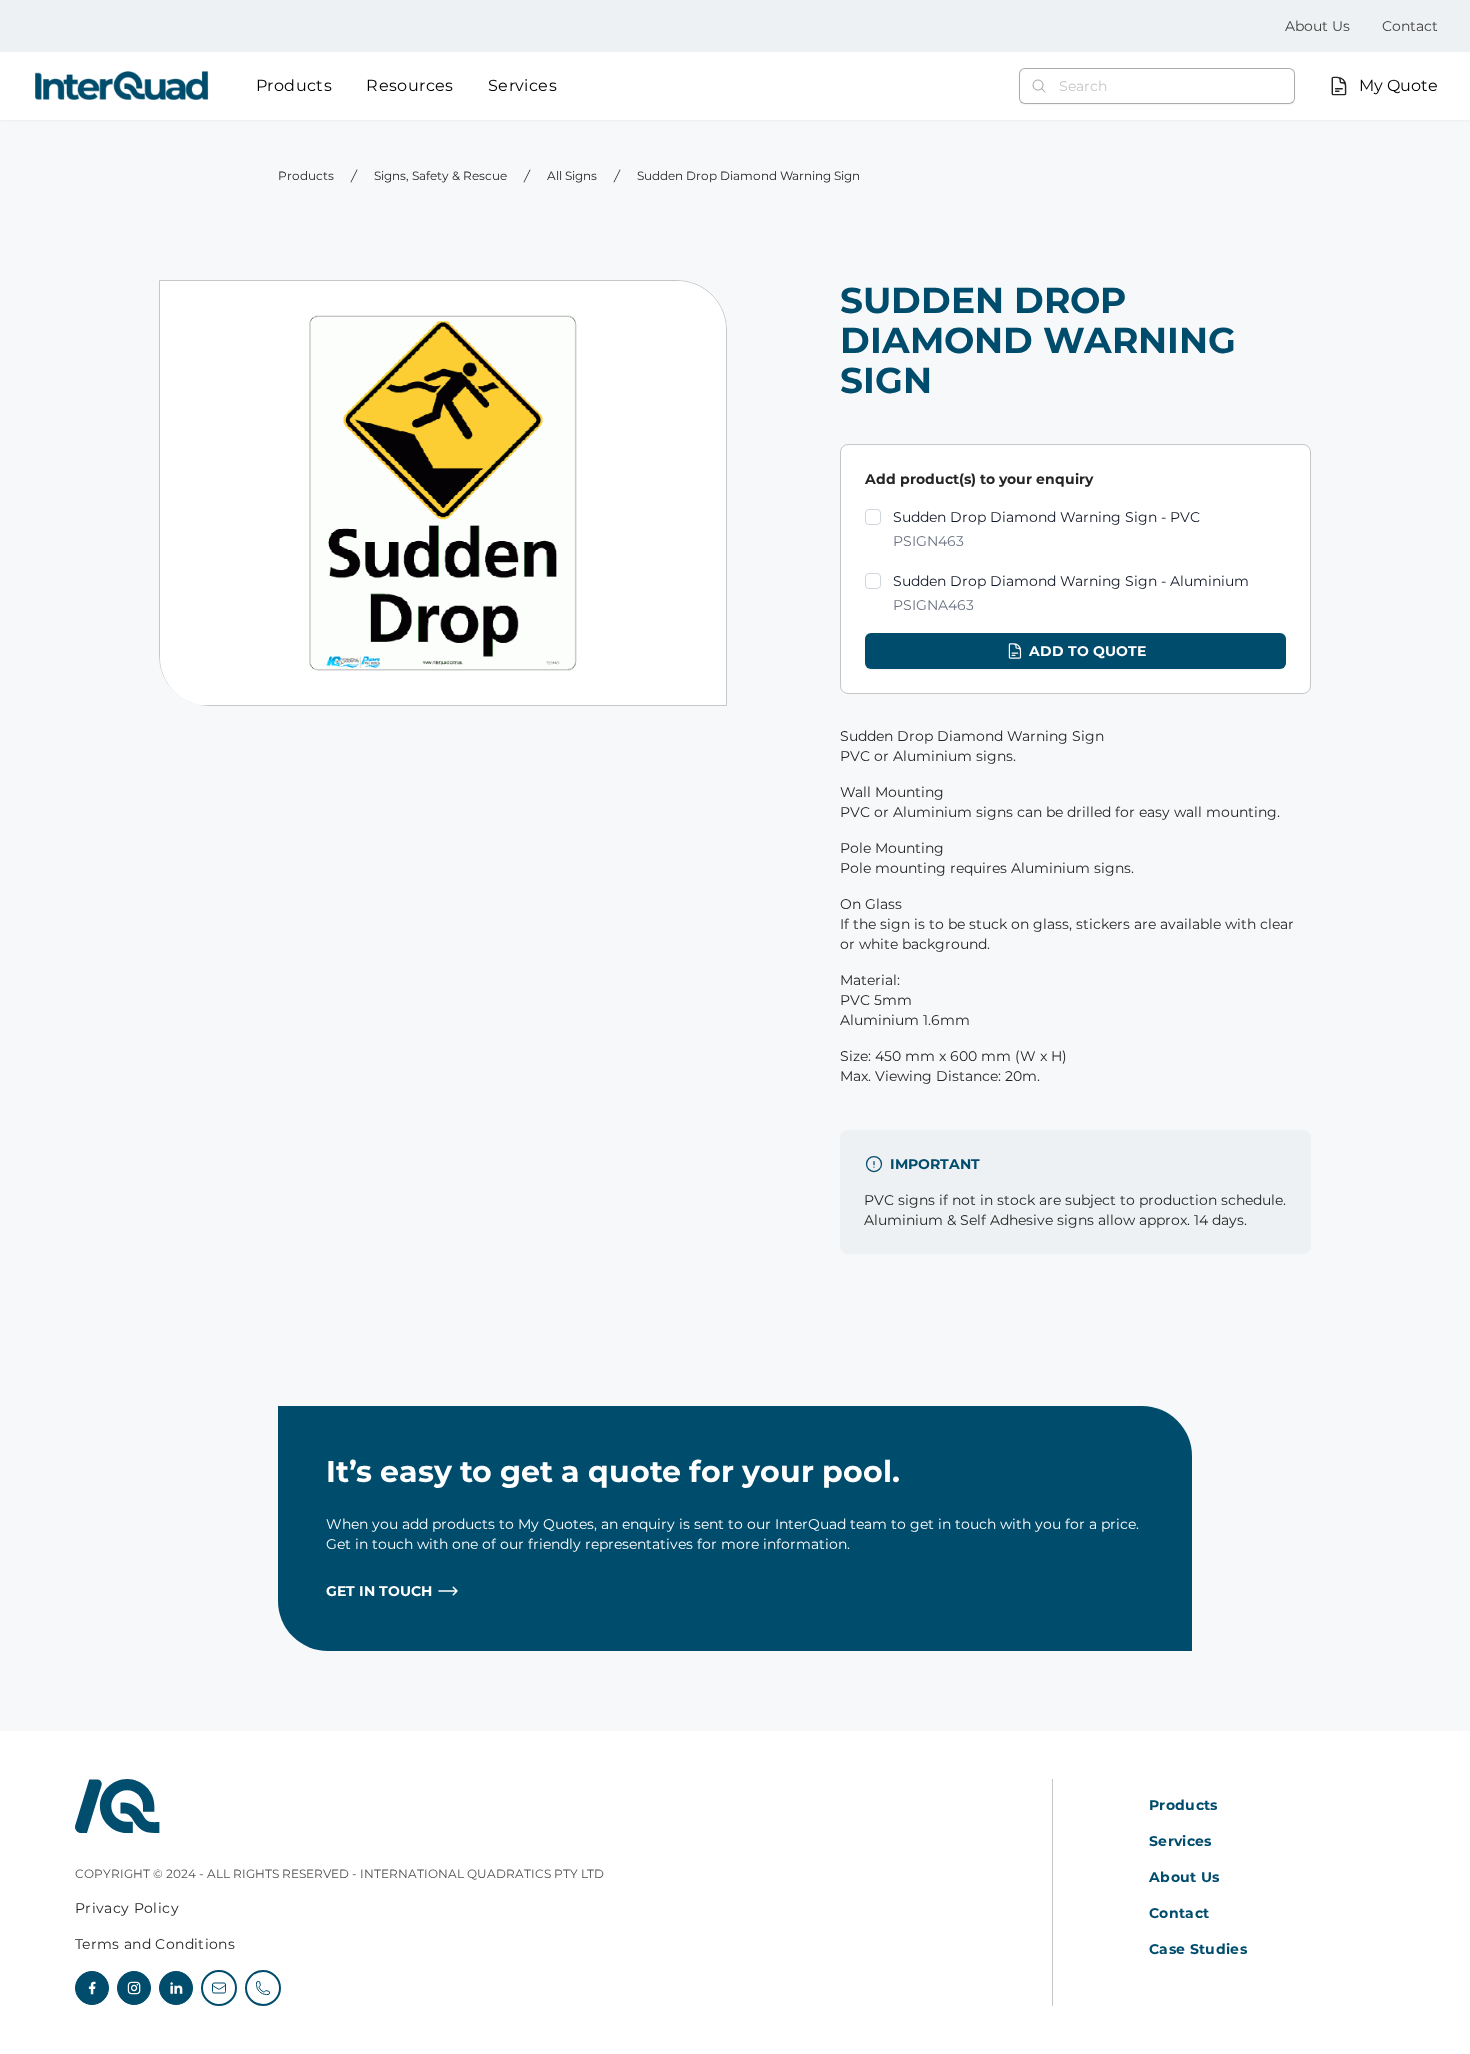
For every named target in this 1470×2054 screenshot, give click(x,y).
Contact (1410, 26)
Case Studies (1198, 1949)
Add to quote (1087, 651)
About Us (1317, 26)
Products (294, 85)
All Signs (572, 175)
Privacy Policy (127, 1908)
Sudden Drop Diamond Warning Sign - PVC (1046, 529)
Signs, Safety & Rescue (440, 175)
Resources (410, 85)
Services (522, 85)
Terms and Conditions (155, 1944)
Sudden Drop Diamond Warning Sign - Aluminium (1071, 593)
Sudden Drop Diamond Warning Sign (748, 175)
